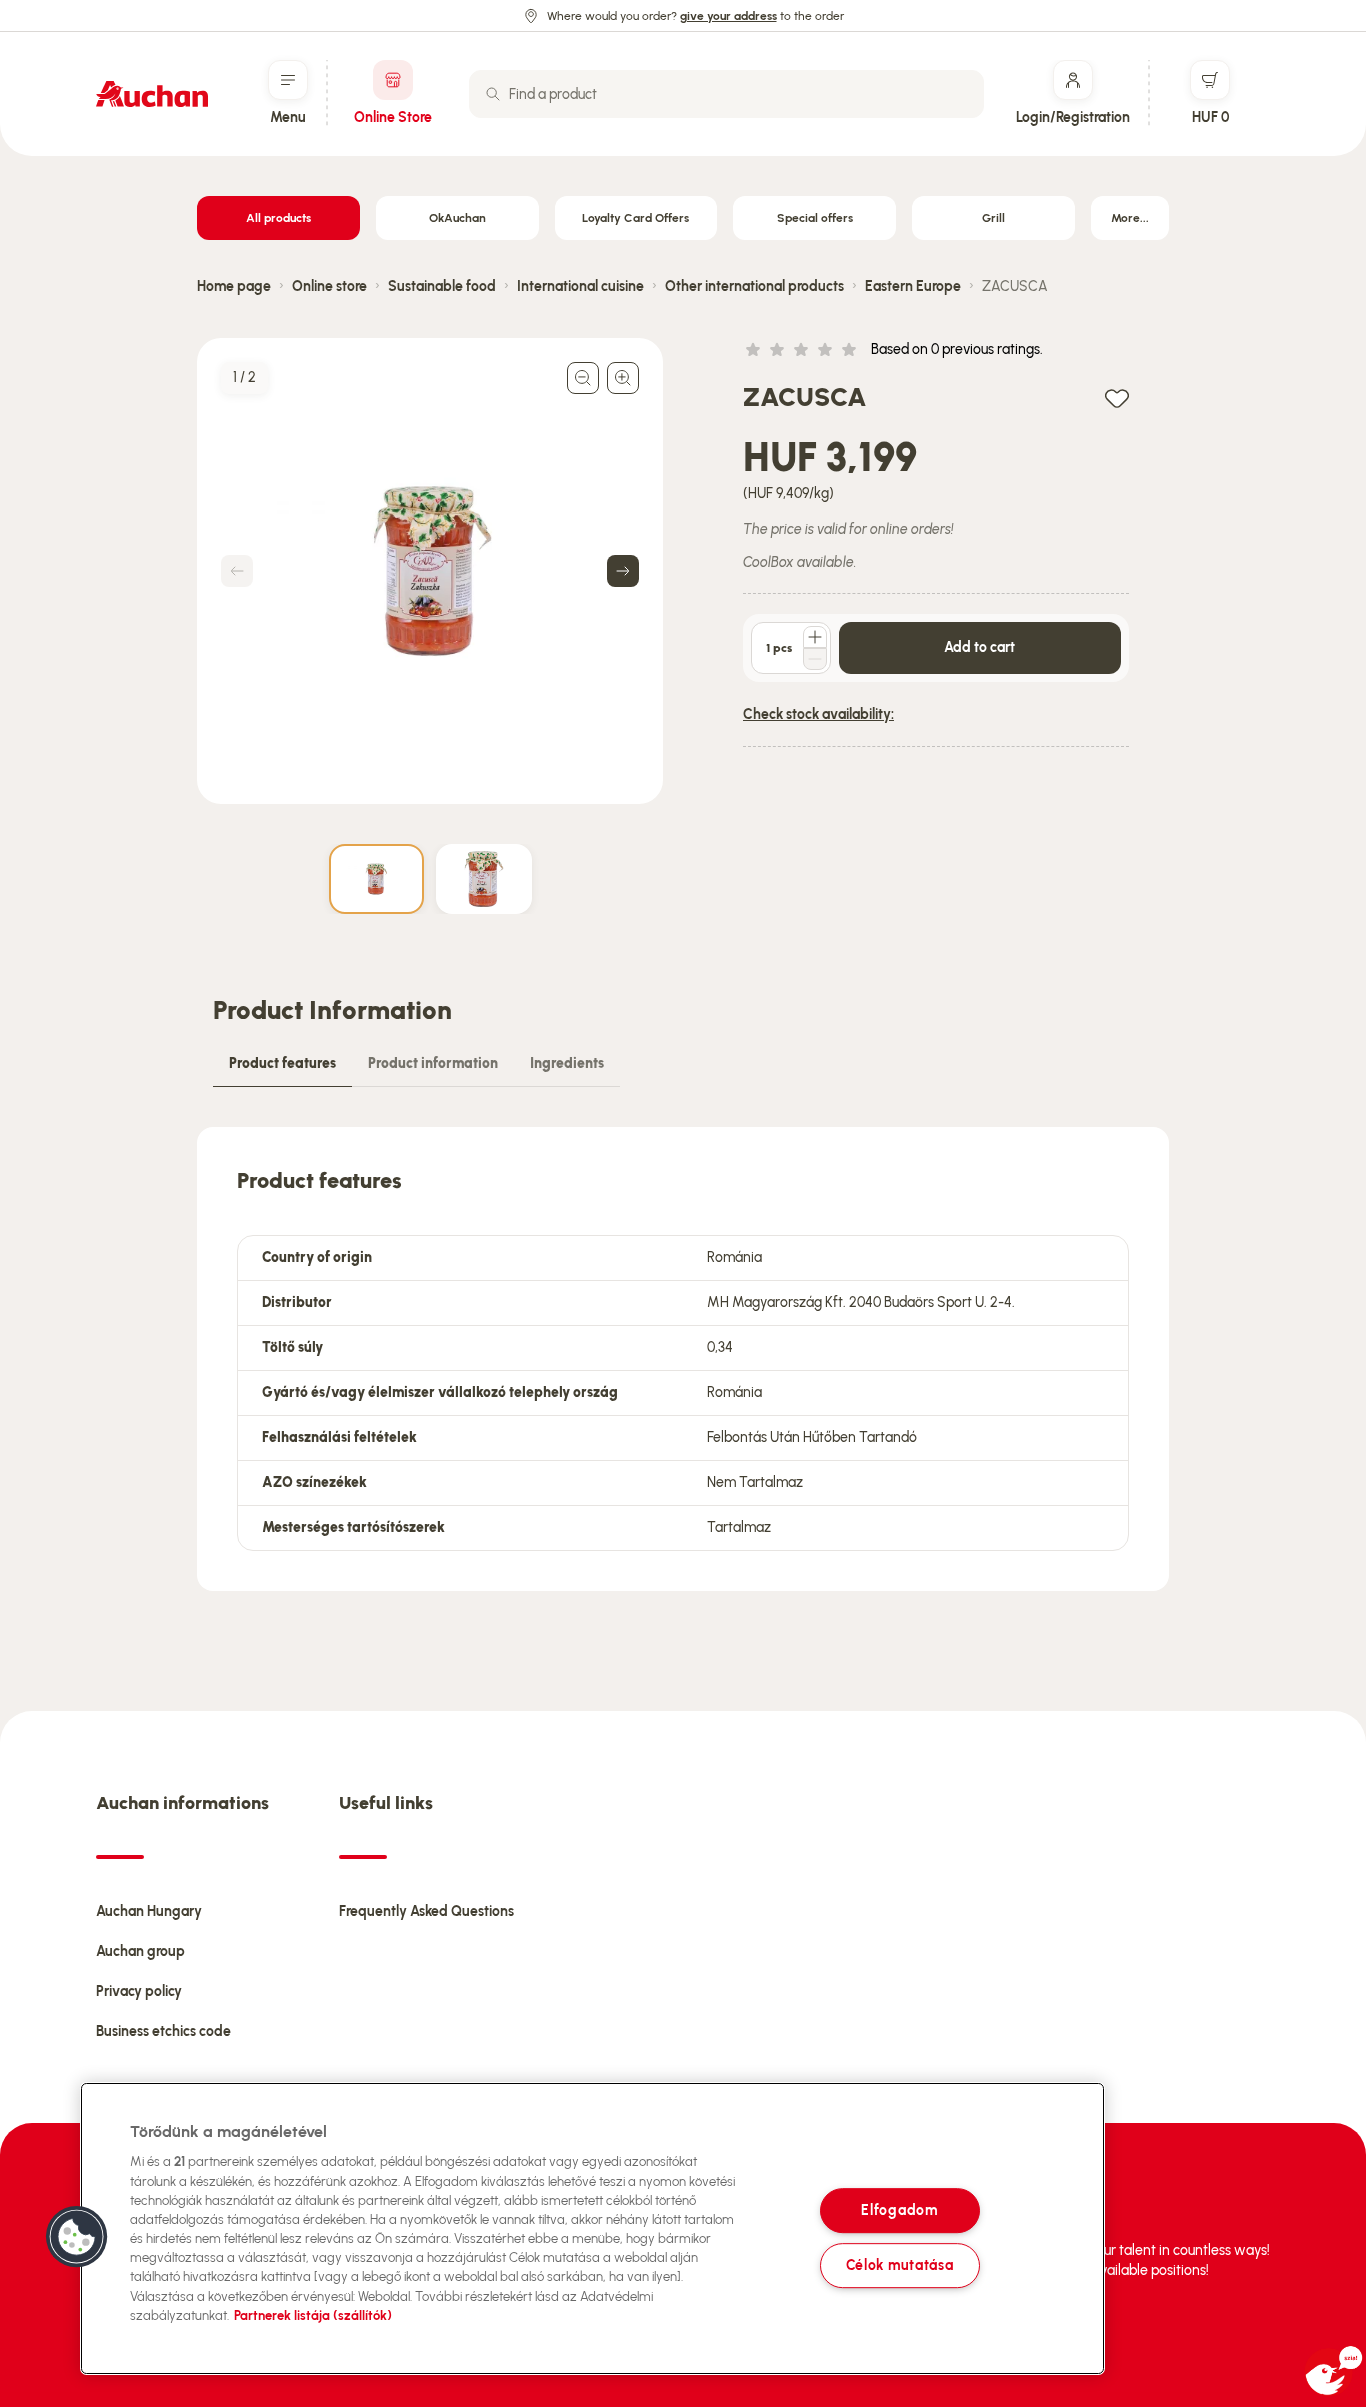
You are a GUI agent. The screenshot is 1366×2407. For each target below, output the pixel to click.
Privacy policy (139, 1991)
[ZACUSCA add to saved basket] (1117, 397)
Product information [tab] (433, 1063)
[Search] (493, 94)
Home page (234, 286)
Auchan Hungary (149, 1911)
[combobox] (726, 94)
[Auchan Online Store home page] (152, 94)
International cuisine (580, 286)
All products (278, 218)
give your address (728, 16)
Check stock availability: (818, 714)
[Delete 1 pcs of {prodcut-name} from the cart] (815, 659)
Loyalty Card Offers (635, 218)
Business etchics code (163, 2031)
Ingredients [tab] (567, 1063)
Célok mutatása (900, 2265)
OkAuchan (457, 218)
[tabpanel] (683, 1359)
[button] (77, 2237)
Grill (993, 218)
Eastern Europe (913, 286)
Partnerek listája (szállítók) (313, 2315)
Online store (329, 286)
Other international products (754, 286)
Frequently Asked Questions (426, 1911)
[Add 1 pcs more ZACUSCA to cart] (815, 637)
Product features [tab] (282, 1063)
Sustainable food (442, 286)
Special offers (815, 218)
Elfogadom (899, 2210)
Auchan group (140, 1951)
